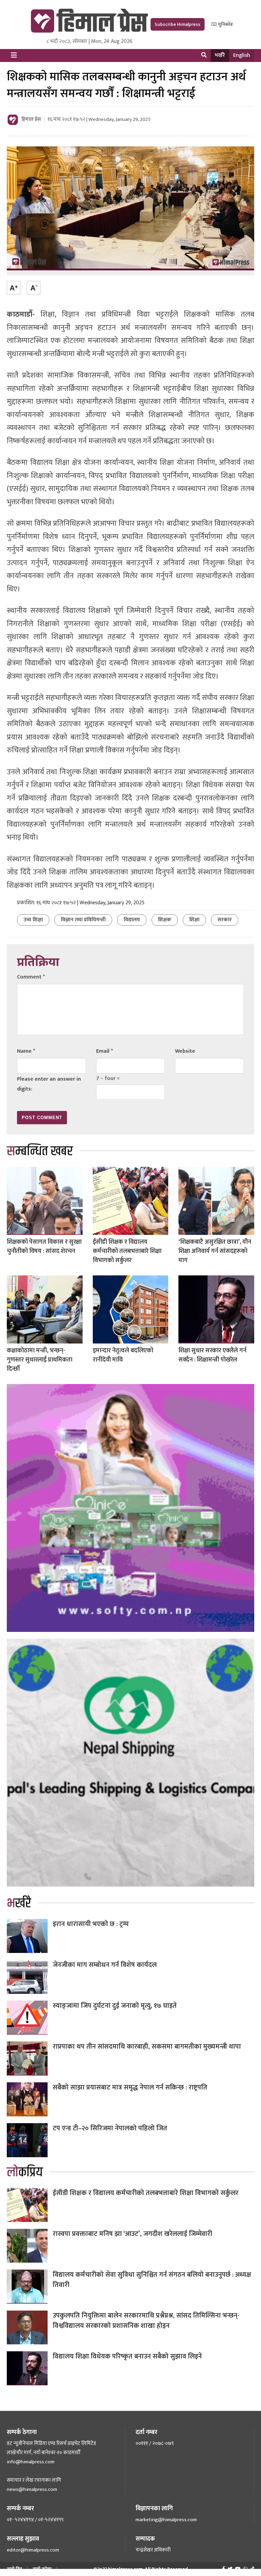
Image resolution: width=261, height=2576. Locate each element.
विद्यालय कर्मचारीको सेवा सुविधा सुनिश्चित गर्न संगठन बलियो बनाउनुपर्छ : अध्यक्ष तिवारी (152, 2280)
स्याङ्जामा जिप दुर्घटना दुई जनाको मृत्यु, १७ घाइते (115, 2006)
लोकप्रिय (25, 2172)
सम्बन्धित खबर (40, 1151)
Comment (31, 977)
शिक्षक (165, 920)
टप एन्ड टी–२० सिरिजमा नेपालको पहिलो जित (110, 2128)
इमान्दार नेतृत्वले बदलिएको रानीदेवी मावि (123, 1355)
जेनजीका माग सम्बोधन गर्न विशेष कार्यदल (105, 1965)
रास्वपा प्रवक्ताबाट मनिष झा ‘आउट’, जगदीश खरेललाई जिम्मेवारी (132, 2234)
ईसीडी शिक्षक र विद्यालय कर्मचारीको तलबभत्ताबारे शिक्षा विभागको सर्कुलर (127, 1251)
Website (185, 1051)
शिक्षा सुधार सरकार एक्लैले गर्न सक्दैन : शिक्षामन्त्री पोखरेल (212, 1355)
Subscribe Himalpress (178, 24)
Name (26, 1051)
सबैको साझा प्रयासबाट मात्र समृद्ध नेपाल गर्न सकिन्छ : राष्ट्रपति (130, 2087)
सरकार (225, 920)
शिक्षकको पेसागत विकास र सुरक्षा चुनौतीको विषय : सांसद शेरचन (44, 1247)
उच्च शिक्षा (33, 920)
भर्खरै (220, 55)
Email (105, 1051)
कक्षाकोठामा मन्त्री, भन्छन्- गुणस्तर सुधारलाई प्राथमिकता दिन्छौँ (40, 1360)
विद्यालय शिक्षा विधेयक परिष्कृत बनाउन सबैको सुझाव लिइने (127, 2356)
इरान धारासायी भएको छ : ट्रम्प (91, 1924)
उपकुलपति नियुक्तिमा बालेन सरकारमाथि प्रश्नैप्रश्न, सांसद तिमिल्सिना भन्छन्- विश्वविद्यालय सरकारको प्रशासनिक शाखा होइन (146, 2321)
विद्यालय (132, 920)
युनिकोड (225, 24)
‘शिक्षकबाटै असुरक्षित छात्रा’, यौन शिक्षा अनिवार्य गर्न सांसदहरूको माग (215, 1251)
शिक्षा (194, 920)
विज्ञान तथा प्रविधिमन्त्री (83, 920)
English (242, 55)
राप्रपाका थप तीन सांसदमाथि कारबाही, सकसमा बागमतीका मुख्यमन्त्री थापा (147, 2047)
